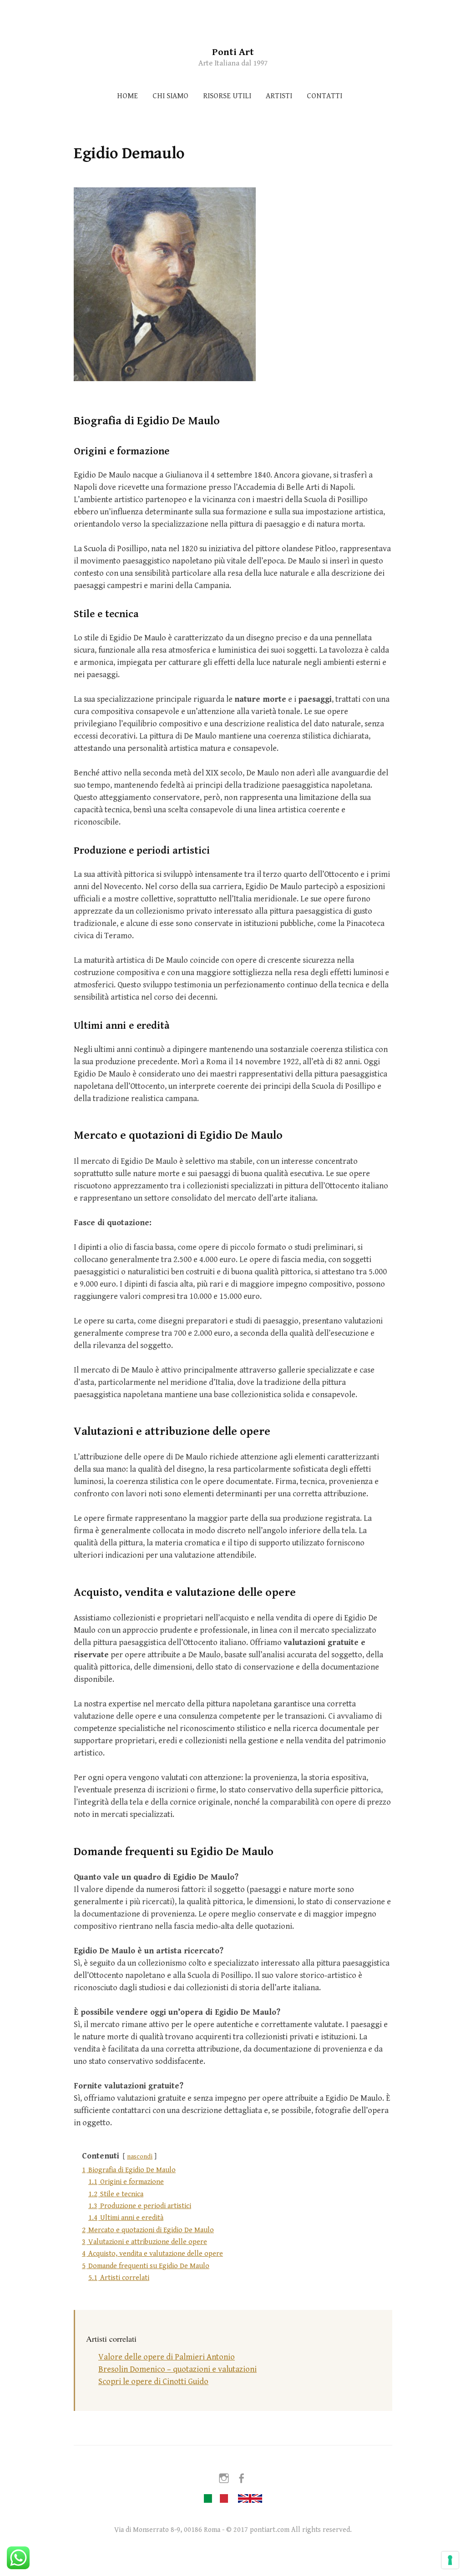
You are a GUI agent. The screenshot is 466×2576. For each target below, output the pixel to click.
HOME (127, 96)
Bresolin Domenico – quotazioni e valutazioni (177, 2369)
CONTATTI (324, 96)
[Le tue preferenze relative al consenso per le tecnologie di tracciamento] (450, 2560)
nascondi (140, 2156)
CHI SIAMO (170, 96)
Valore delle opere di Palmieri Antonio (167, 2357)
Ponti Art (233, 52)
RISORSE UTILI (227, 96)
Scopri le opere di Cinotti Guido (153, 2382)
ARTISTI (279, 96)
